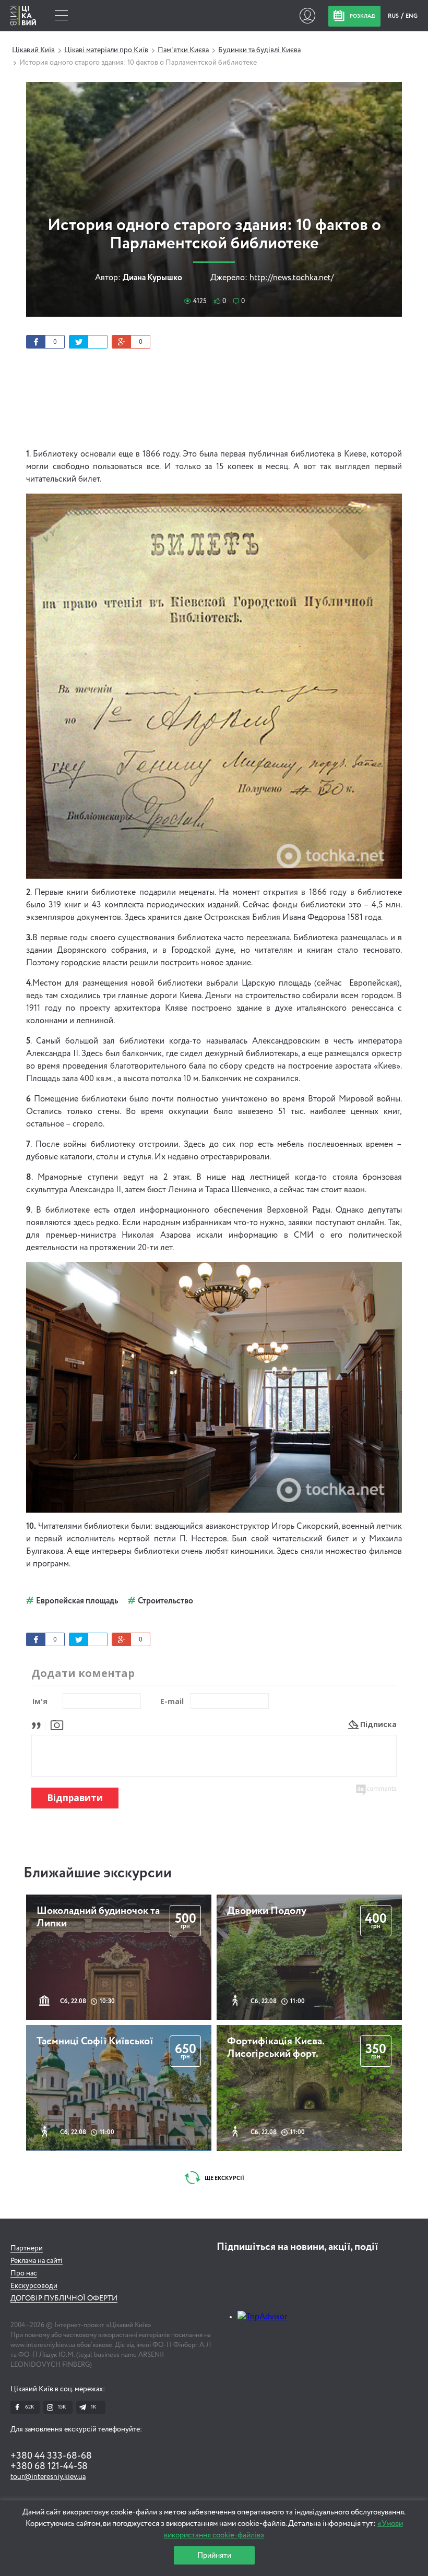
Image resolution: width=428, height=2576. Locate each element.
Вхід (307, 16)
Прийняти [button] (214, 2555)
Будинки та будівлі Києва (259, 50)
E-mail (172, 1701)
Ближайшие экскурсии (98, 1873)
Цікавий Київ (33, 50)
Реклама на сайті (37, 2261)
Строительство (165, 1601)
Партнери (27, 2248)
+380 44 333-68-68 (51, 2456)
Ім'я (40, 1701)
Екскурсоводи (34, 2286)
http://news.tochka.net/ (292, 278)
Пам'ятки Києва (183, 50)
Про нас (24, 2273)
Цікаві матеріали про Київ (106, 50)
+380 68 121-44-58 (49, 2466)
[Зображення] (57, 1724)
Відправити (75, 1798)
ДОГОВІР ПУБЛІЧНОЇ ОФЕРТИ (64, 2298)
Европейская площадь (77, 1601)
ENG (412, 16)
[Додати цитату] (39, 1724)
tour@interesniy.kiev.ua (48, 2477)
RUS (394, 16)
